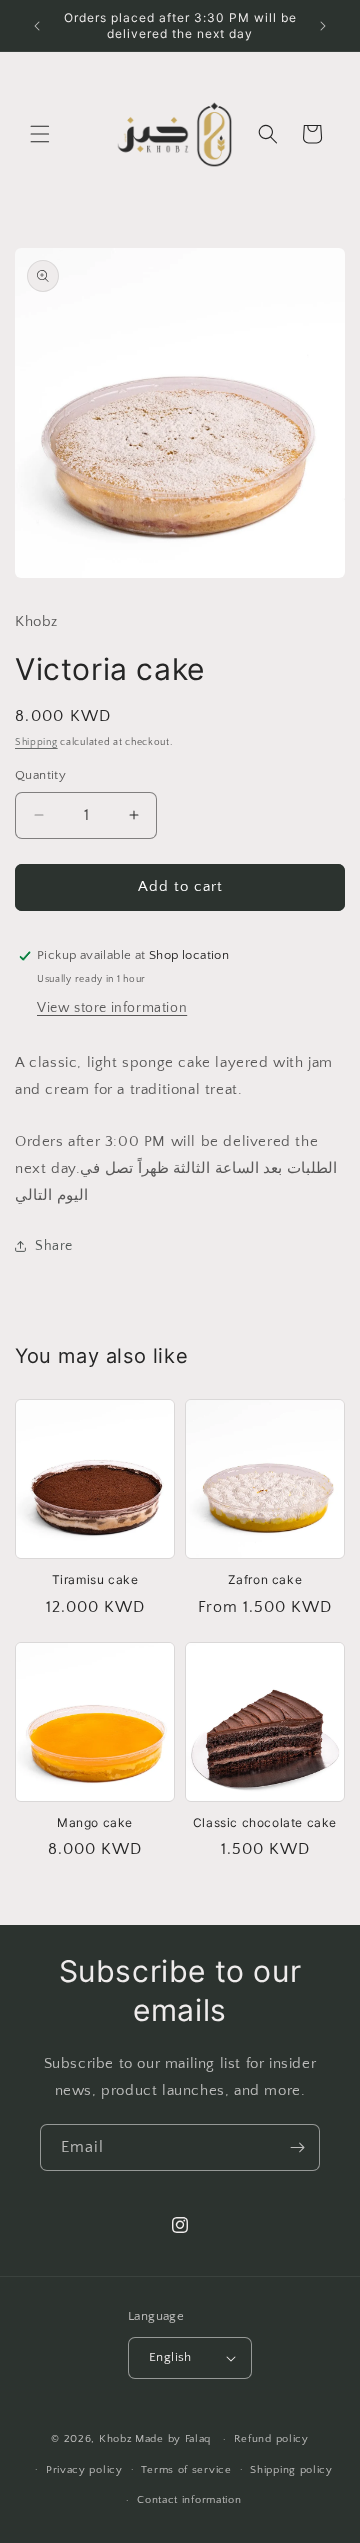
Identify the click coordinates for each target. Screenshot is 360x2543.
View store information (112, 1008)
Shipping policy (291, 2470)
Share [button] (54, 1246)
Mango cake (95, 1822)
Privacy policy (84, 2470)
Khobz (116, 2439)
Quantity (40, 775)
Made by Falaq (173, 2439)
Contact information (189, 2500)
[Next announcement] (323, 26)
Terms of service (186, 2470)
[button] (40, 134)
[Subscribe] (297, 2147)
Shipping (36, 742)
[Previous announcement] (37, 26)
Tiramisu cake (95, 1579)
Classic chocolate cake (265, 1822)
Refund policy (271, 2439)
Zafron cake (265, 1579)
